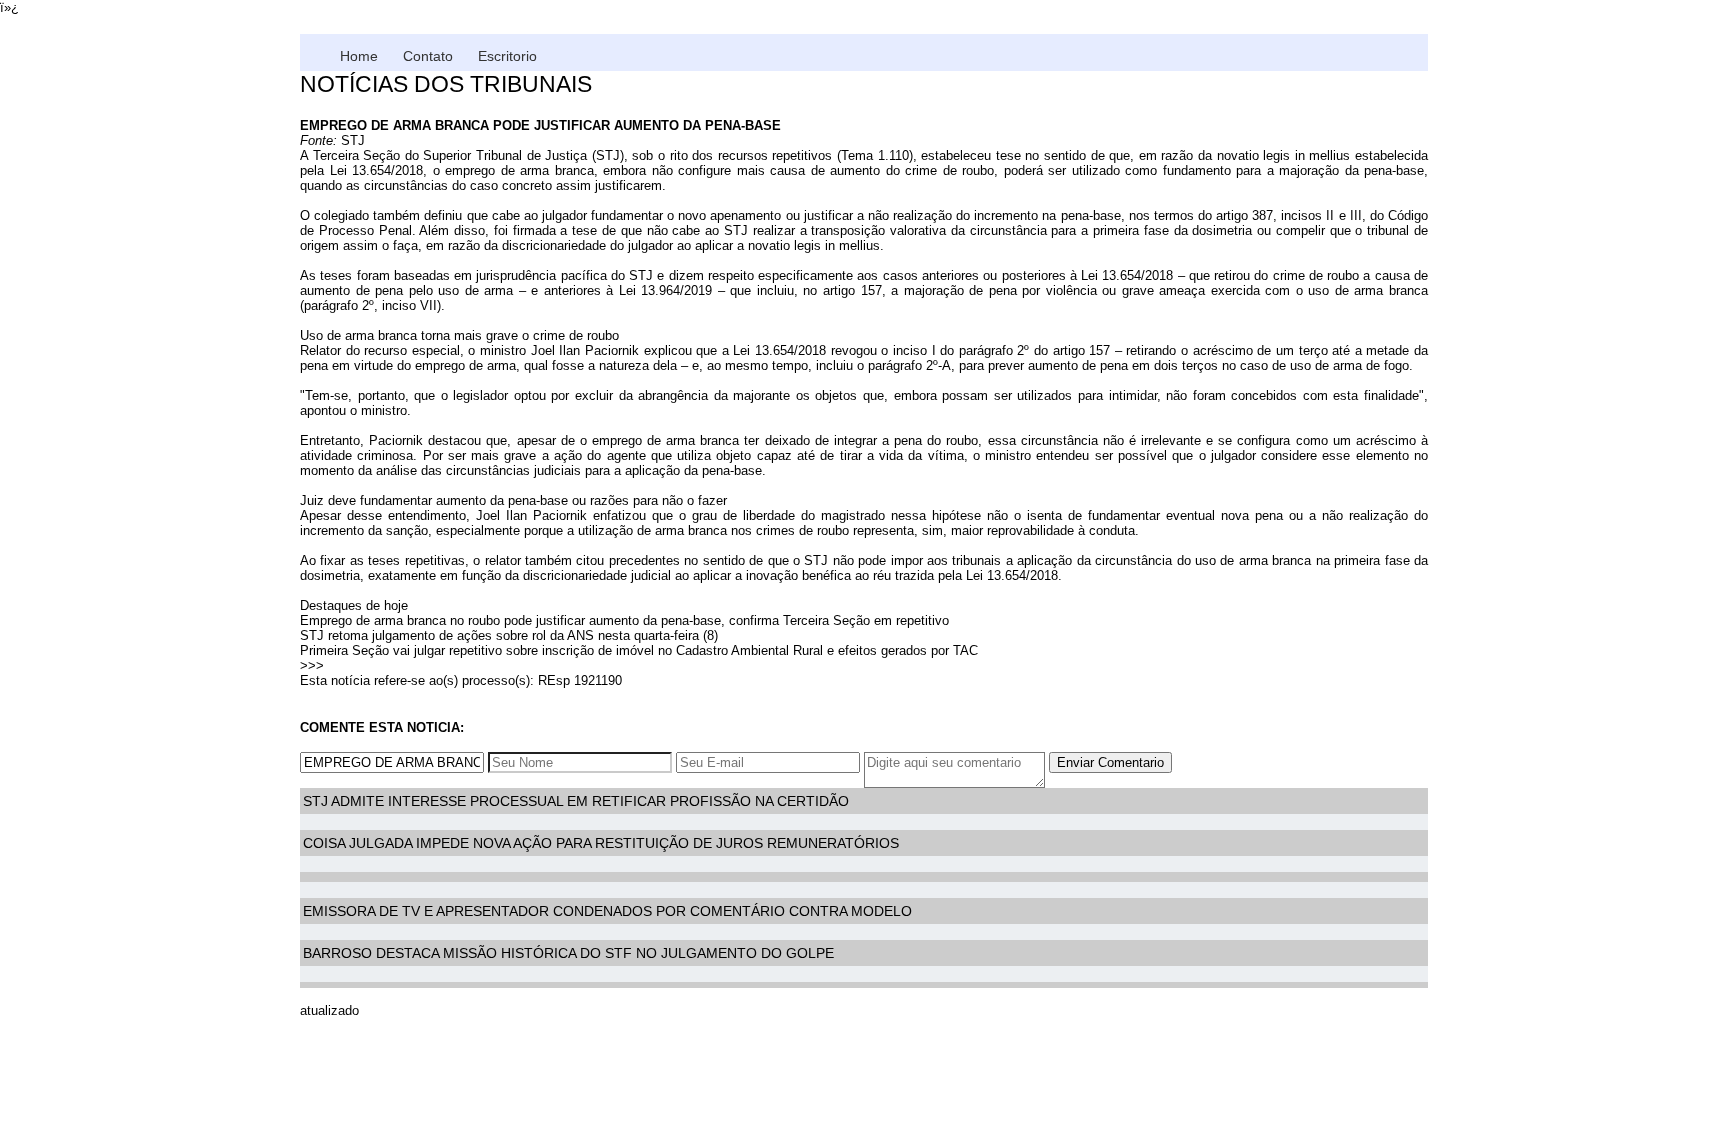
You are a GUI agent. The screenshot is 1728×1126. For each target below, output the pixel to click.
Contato (428, 56)
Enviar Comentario (1110, 762)
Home (359, 56)
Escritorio (507, 56)
